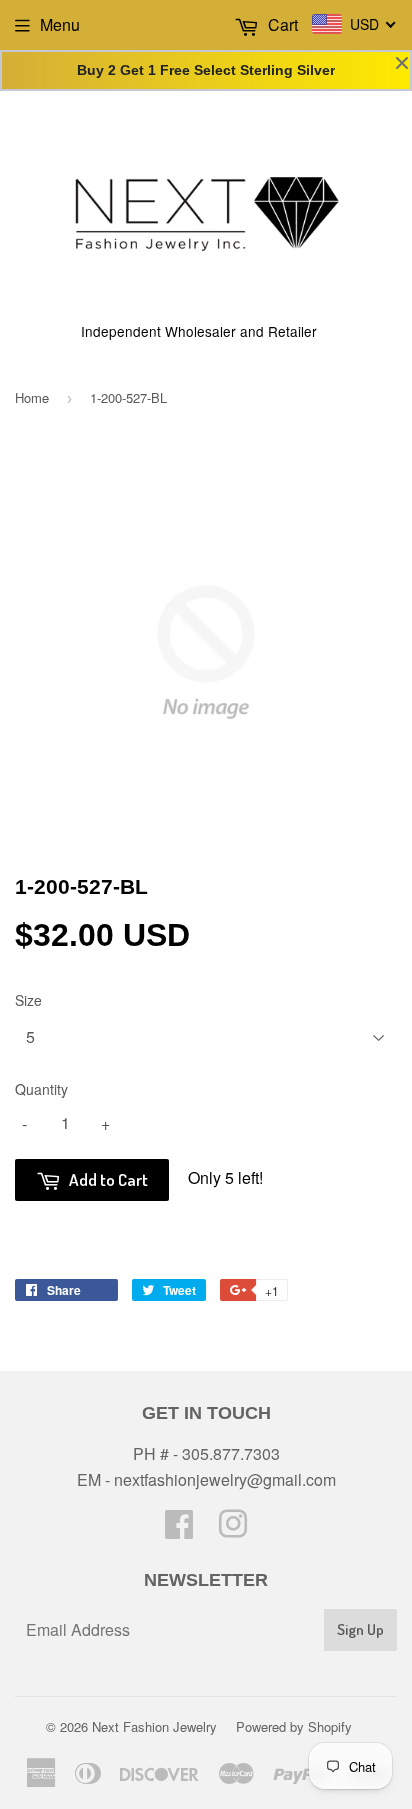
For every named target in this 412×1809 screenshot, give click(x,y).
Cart (281, 24)
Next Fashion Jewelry (154, 1726)
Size (28, 1000)
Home (32, 397)
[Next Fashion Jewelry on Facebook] (179, 1529)
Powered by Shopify (294, 1726)
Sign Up (360, 1629)
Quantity (41, 1089)
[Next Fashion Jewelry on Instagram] (233, 1529)
